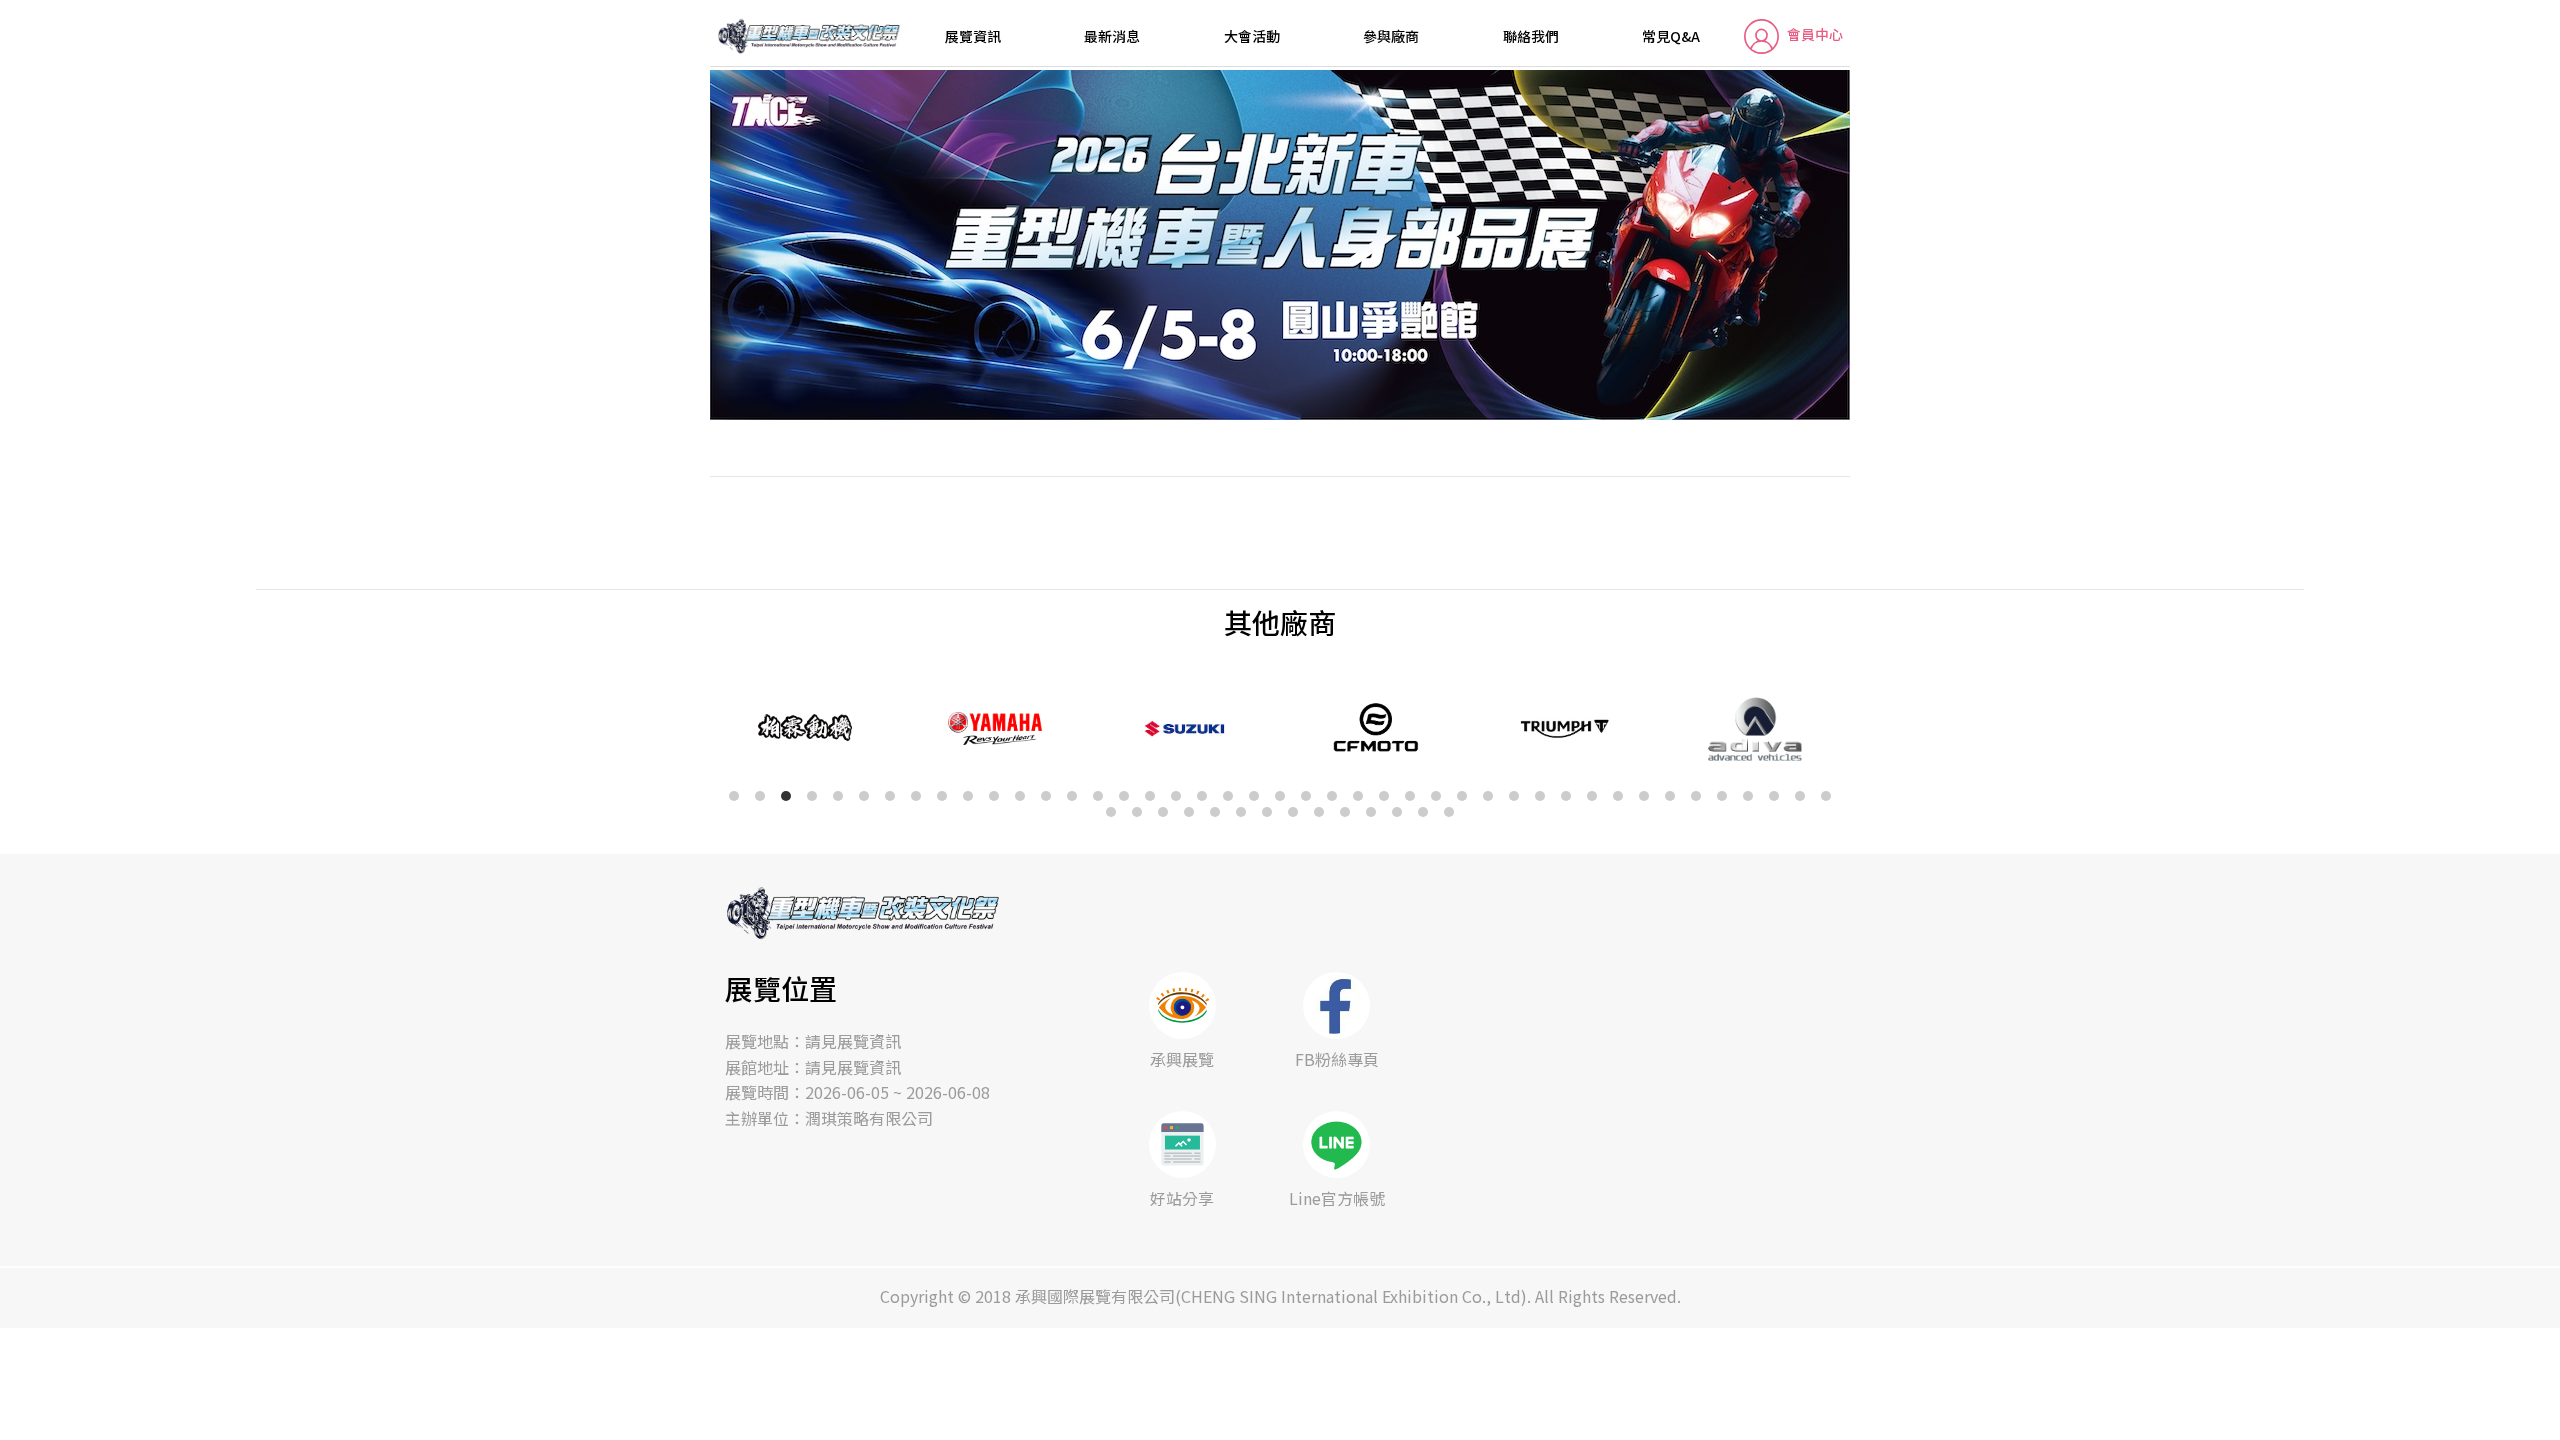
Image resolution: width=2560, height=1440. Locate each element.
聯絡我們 (1531, 36)
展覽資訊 (973, 36)
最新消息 (1112, 36)
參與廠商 (1391, 36)
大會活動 (1252, 36)
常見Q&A (1671, 36)
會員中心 (1815, 34)
